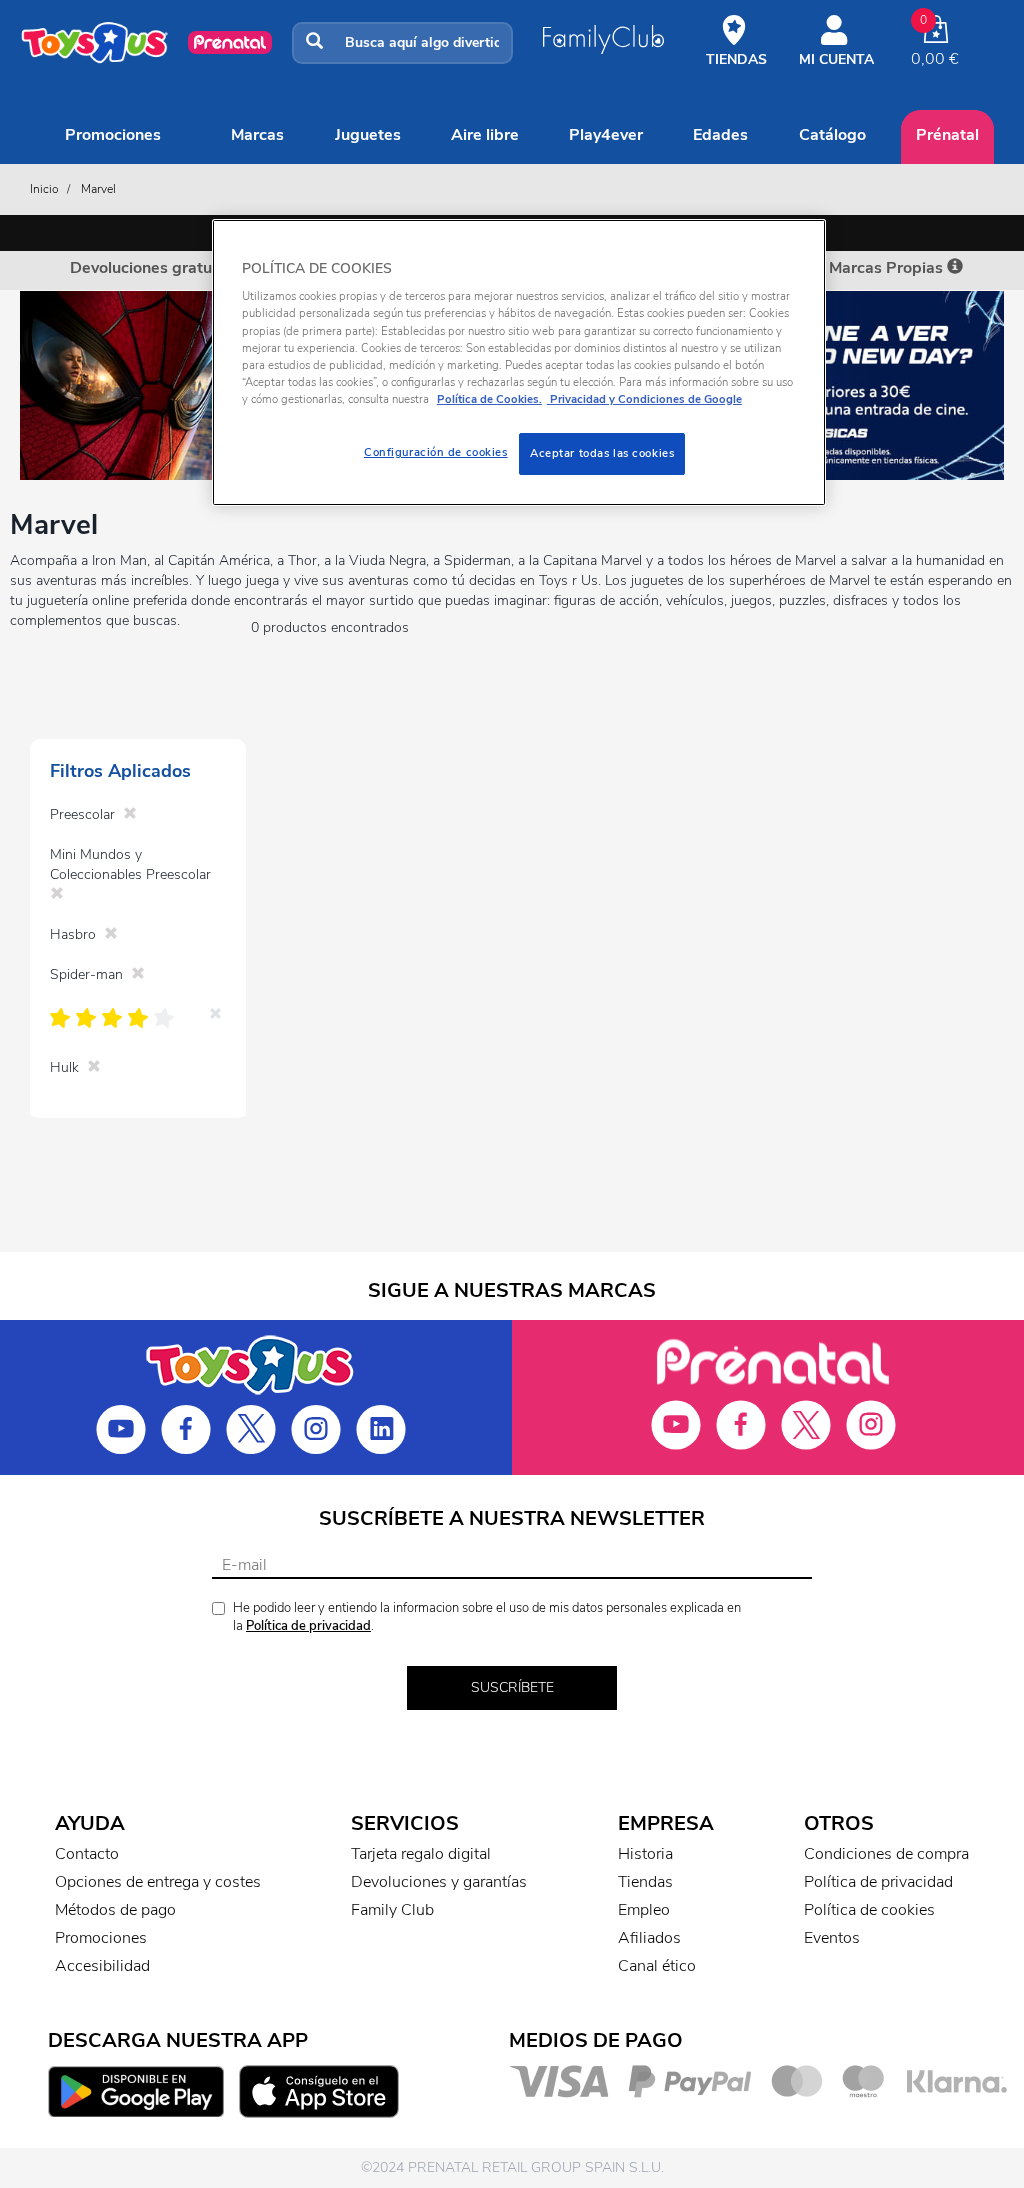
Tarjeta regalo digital (421, 1854)
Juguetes (368, 135)
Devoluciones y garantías (439, 1882)
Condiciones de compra (886, 1854)
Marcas (257, 135)
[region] (519, 362)
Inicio (44, 189)
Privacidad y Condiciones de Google (644, 399)
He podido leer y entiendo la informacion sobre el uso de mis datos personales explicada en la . (487, 1617)
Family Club (392, 1910)
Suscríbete (512, 1687)
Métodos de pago (115, 1910)
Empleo (644, 1910)
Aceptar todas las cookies (602, 453)
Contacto (87, 1854)
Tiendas (645, 1882)
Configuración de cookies (436, 452)
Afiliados (649, 1938)
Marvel (98, 189)
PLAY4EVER (606, 135)
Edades (720, 135)
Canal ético (657, 1966)
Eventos (832, 1938)
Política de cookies (869, 1910)
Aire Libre (485, 135)
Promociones (113, 135)
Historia (645, 1854)
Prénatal (947, 135)
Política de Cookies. (489, 399)
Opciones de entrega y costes (158, 1882)
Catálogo (832, 135)
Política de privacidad (308, 1626)
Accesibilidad (102, 1966)
